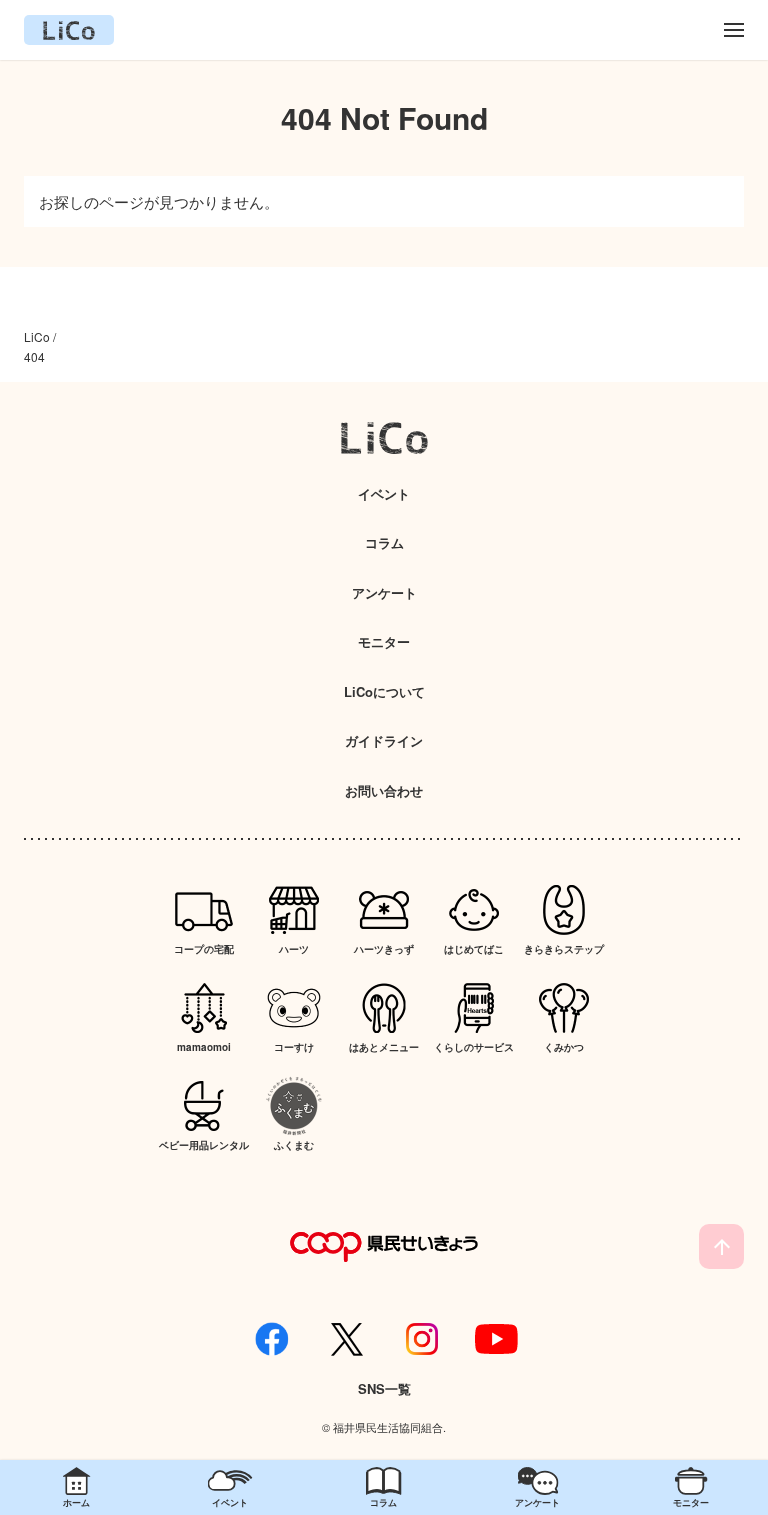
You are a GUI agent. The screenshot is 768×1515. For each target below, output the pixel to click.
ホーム (76, 1502)
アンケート (384, 592)
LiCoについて (384, 691)
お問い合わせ (384, 790)
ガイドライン (384, 740)
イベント (384, 493)
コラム (384, 542)
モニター (384, 641)
